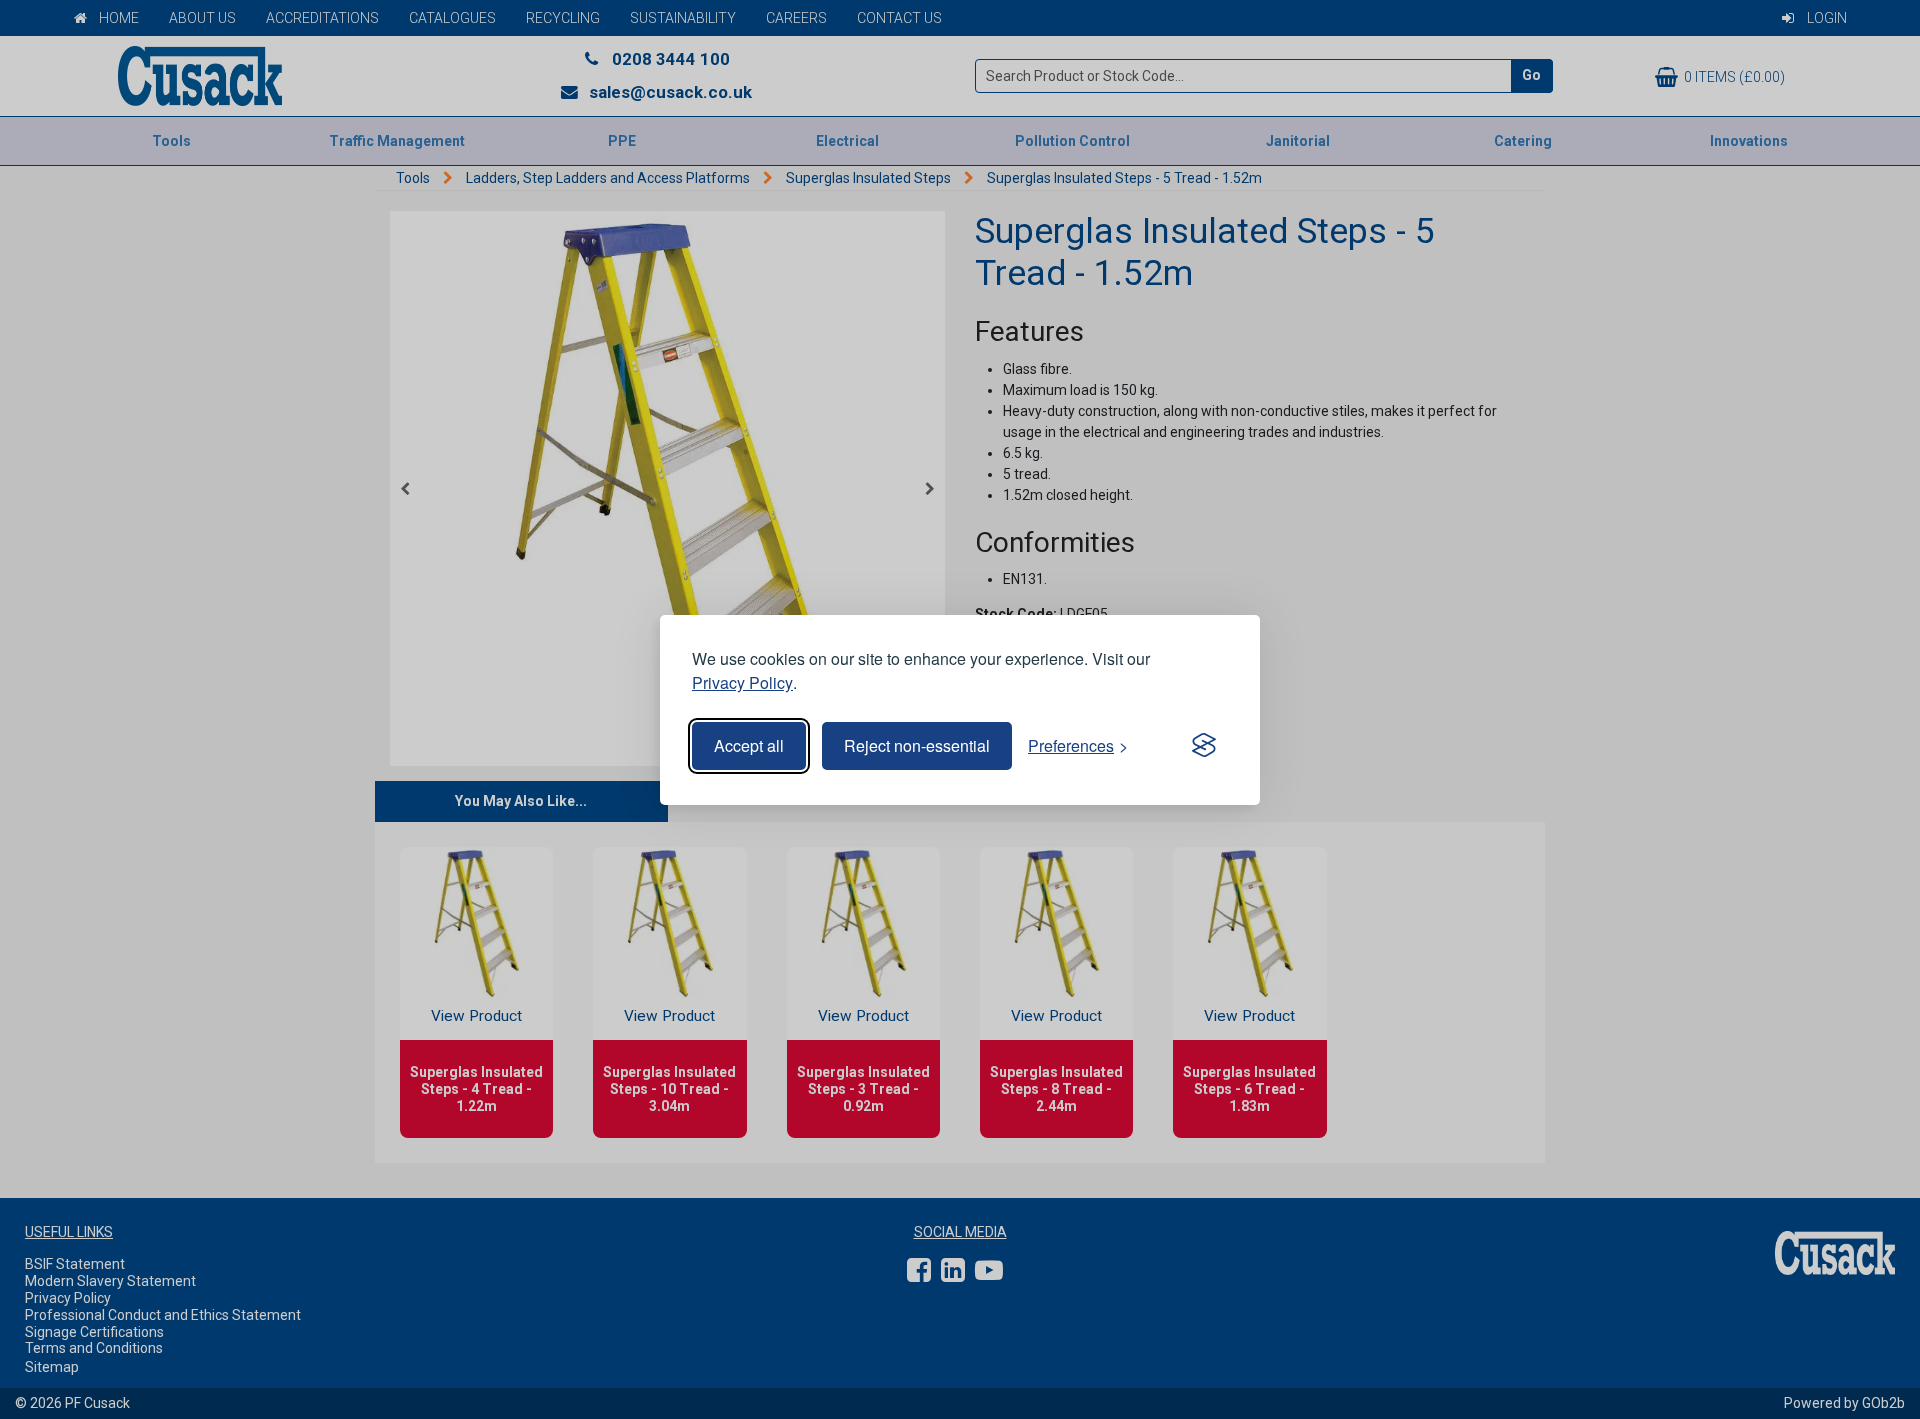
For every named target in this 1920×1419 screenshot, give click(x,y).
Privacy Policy (742, 682)
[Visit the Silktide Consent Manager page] (1204, 746)
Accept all (749, 745)
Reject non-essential (917, 745)
